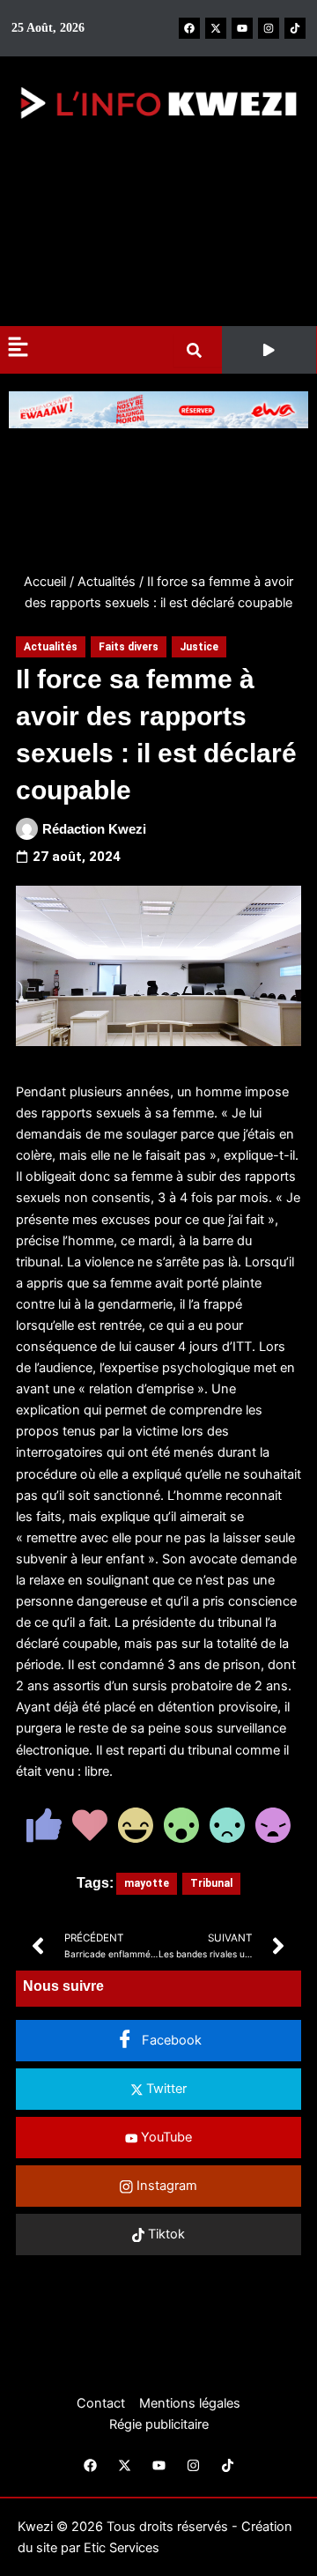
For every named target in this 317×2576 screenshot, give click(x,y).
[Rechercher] (198, 350)
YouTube (165, 2137)
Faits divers (129, 647)
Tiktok (165, 2234)
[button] (269, 350)
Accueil (45, 582)
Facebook (170, 2040)
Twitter (165, 2089)
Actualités (107, 582)
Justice (199, 647)
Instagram (165, 2186)
